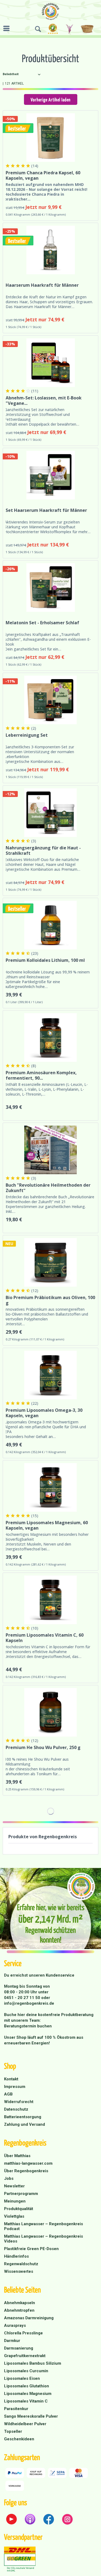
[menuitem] (8, 28)
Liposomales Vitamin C (26, 2401)
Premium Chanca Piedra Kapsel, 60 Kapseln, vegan (43, 175)
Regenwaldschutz (21, 2264)
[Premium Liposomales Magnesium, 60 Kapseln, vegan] (50, 1487)
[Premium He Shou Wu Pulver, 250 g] (50, 1712)
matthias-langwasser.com (28, 2163)
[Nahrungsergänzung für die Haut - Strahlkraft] (50, 813)
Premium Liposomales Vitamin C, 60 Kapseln (45, 1638)
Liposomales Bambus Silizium (33, 2363)
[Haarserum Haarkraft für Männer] (50, 250)
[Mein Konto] (70, 29)
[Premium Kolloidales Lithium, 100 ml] (50, 925)
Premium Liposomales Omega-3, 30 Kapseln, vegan (44, 1413)
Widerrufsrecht (19, 2102)
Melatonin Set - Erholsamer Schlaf (42, 623)
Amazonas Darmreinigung (29, 2318)
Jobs (9, 2178)
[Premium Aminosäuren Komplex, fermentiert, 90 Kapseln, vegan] (50, 1037)
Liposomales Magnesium (28, 2394)
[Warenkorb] (88, 29)
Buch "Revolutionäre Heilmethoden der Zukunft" (48, 1188)
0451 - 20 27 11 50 (23, 1998)
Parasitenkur (16, 2409)
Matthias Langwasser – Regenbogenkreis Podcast (43, 2226)
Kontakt (11, 2079)
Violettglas (14, 2216)
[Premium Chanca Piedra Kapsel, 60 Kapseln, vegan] (50, 138)
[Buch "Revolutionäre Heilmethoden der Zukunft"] (50, 1150)
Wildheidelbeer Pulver (25, 2424)
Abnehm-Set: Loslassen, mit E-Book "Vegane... (44, 401)
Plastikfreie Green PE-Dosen (31, 2249)
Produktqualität (19, 2209)
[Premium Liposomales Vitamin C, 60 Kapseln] (50, 1600)
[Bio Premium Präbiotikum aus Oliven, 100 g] (50, 1262)
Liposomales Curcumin (26, 2371)
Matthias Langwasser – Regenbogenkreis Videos (43, 2239)
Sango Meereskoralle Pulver (31, 2416)
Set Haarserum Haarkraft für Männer (46, 510)
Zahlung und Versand (25, 2124)
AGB (8, 2094)
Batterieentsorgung (23, 2117)
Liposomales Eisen (22, 2378)
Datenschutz (16, 2109)
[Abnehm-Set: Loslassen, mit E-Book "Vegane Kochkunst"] (50, 363)
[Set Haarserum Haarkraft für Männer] (50, 475)
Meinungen (15, 2201)
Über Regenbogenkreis (26, 2171)
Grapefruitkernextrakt (25, 2356)
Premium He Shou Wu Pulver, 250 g (43, 1748)
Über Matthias (17, 2156)
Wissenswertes (19, 2271)
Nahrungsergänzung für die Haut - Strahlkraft (43, 850)
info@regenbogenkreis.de (29, 2003)
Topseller (13, 2431)
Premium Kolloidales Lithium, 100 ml (45, 960)
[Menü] (8, 28)
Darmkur (12, 2341)
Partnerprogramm (21, 2194)
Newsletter (14, 2186)
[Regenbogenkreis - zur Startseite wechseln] (50, 11)
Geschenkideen (19, 2439)
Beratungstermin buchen (28, 2026)
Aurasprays (15, 2325)
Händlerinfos (16, 2256)
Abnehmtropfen (19, 2310)
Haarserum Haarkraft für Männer (42, 285)
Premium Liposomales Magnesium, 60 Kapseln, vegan (47, 1525)
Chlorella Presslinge (23, 2333)
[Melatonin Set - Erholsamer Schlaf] (50, 588)
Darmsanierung (19, 2348)
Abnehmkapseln (20, 2303)
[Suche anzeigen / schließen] (38, 29)
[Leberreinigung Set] (50, 700)
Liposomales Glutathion (27, 2386)
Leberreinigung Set (27, 735)
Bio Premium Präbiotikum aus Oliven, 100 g (50, 1300)
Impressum (15, 2087)
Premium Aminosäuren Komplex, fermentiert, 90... (41, 1075)
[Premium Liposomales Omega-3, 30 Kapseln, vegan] (50, 1375)
